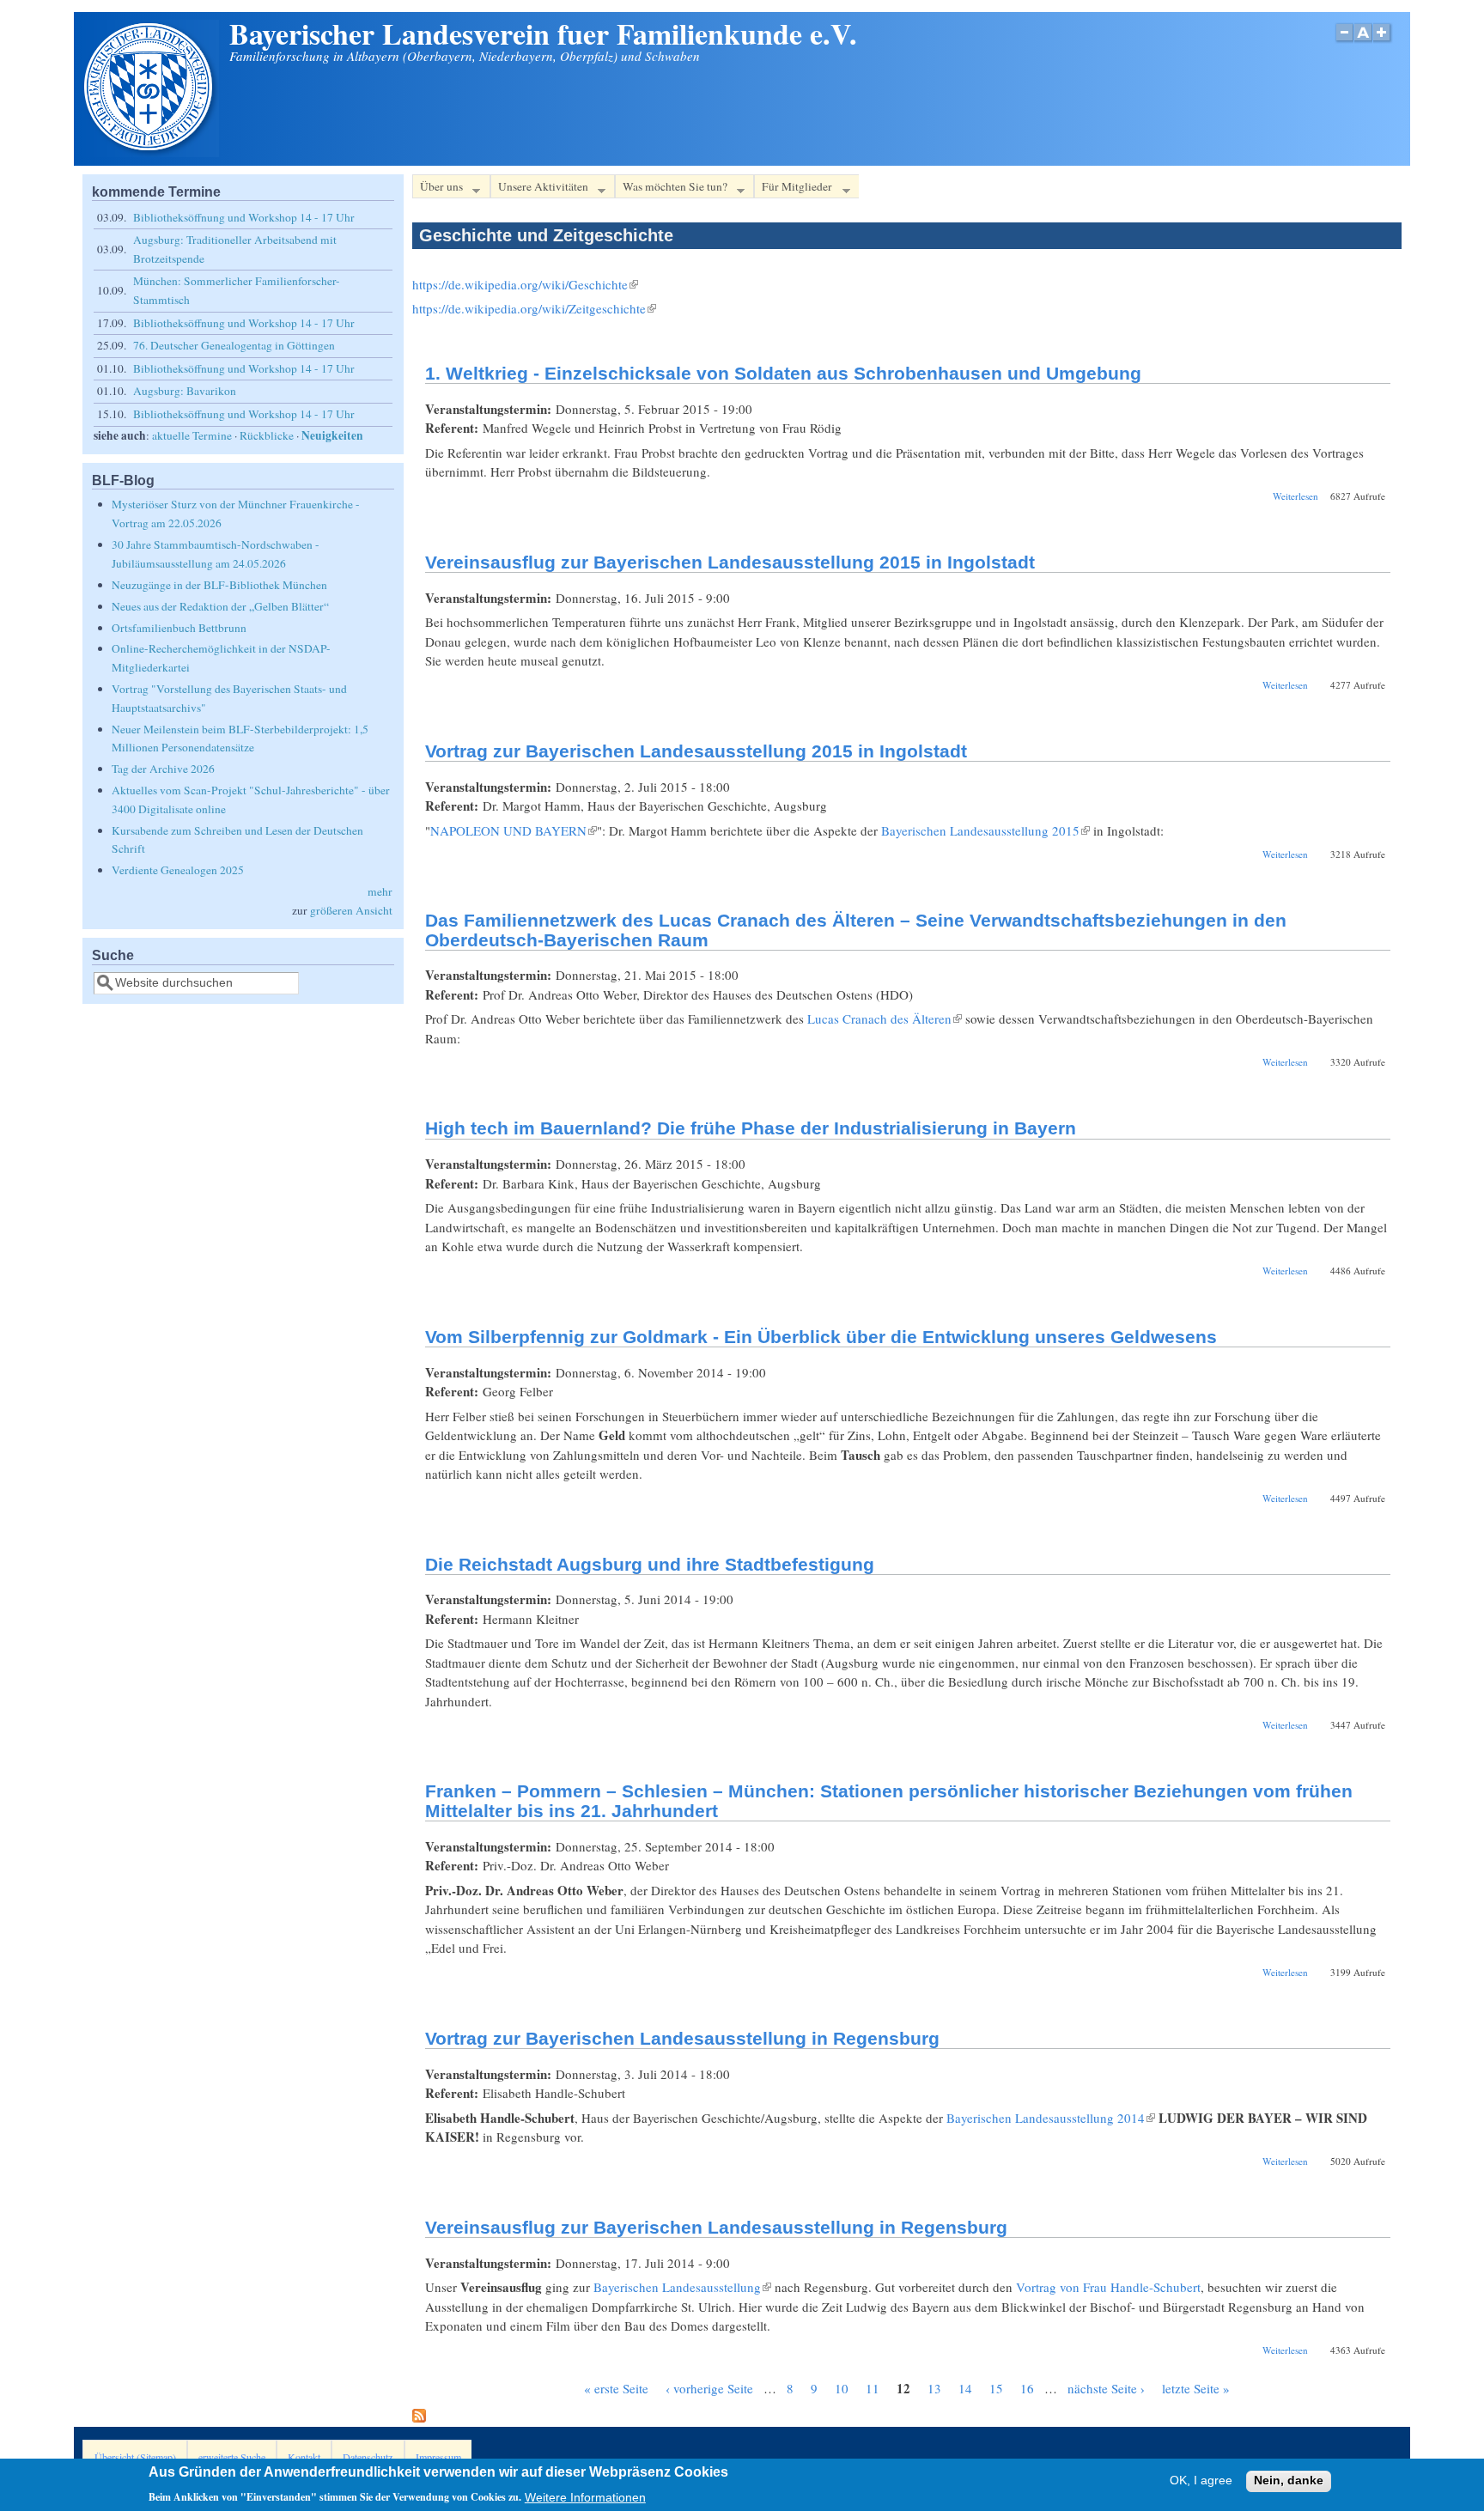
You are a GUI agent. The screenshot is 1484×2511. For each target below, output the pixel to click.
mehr (380, 891)
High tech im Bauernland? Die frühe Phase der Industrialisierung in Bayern (751, 1128)
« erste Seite (616, 2388)
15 (996, 2388)
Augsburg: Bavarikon (185, 391)
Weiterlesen (1295, 496)
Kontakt (304, 2457)
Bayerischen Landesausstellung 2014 (1051, 2118)
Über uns (438, 189)
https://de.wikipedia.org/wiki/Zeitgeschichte (534, 308)
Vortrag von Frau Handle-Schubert (1108, 2287)
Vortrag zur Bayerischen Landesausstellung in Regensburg (682, 2038)
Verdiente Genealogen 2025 (178, 870)
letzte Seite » (1196, 2388)
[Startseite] (150, 152)
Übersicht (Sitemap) (135, 2457)
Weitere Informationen (585, 2497)
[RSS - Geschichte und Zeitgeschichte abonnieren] (419, 2417)
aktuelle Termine (192, 435)
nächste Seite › (1106, 2388)
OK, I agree (1201, 2481)
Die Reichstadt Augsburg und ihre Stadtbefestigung (650, 1564)
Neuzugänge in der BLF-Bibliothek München (219, 585)
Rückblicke (267, 435)
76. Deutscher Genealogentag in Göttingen (234, 345)
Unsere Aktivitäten (539, 189)
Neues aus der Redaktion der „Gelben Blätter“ (220, 606)
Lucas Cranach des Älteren (885, 1018)
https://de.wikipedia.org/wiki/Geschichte (525, 284)
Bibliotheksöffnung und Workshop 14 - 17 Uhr (244, 217)
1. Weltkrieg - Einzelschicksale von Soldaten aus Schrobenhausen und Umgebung (783, 373)
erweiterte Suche (232, 2457)
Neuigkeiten (332, 435)
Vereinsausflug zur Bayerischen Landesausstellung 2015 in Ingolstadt (730, 562)
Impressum (438, 2457)
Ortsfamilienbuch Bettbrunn (179, 628)
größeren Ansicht (351, 910)
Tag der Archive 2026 (163, 769)
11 (873, 2388)
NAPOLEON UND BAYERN (514, 830)
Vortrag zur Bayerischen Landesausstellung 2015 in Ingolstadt (696, 751)
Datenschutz (368, 2457)
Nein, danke (1289, 2481)
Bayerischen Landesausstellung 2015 (985, 830)
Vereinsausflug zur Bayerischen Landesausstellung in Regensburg (716, 2227)
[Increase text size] (1383, 42)
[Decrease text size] (1344, 42)
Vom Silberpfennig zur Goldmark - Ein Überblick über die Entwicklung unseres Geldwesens (821, 1337)
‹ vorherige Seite (709, 2388)
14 (965, 2388)
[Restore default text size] (1363, 42)
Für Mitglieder (793, 189)
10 (842, 2388)
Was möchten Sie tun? (671, 189)
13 (934, 2388)
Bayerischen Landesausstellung (682, 2287)
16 (1027, 2388)
